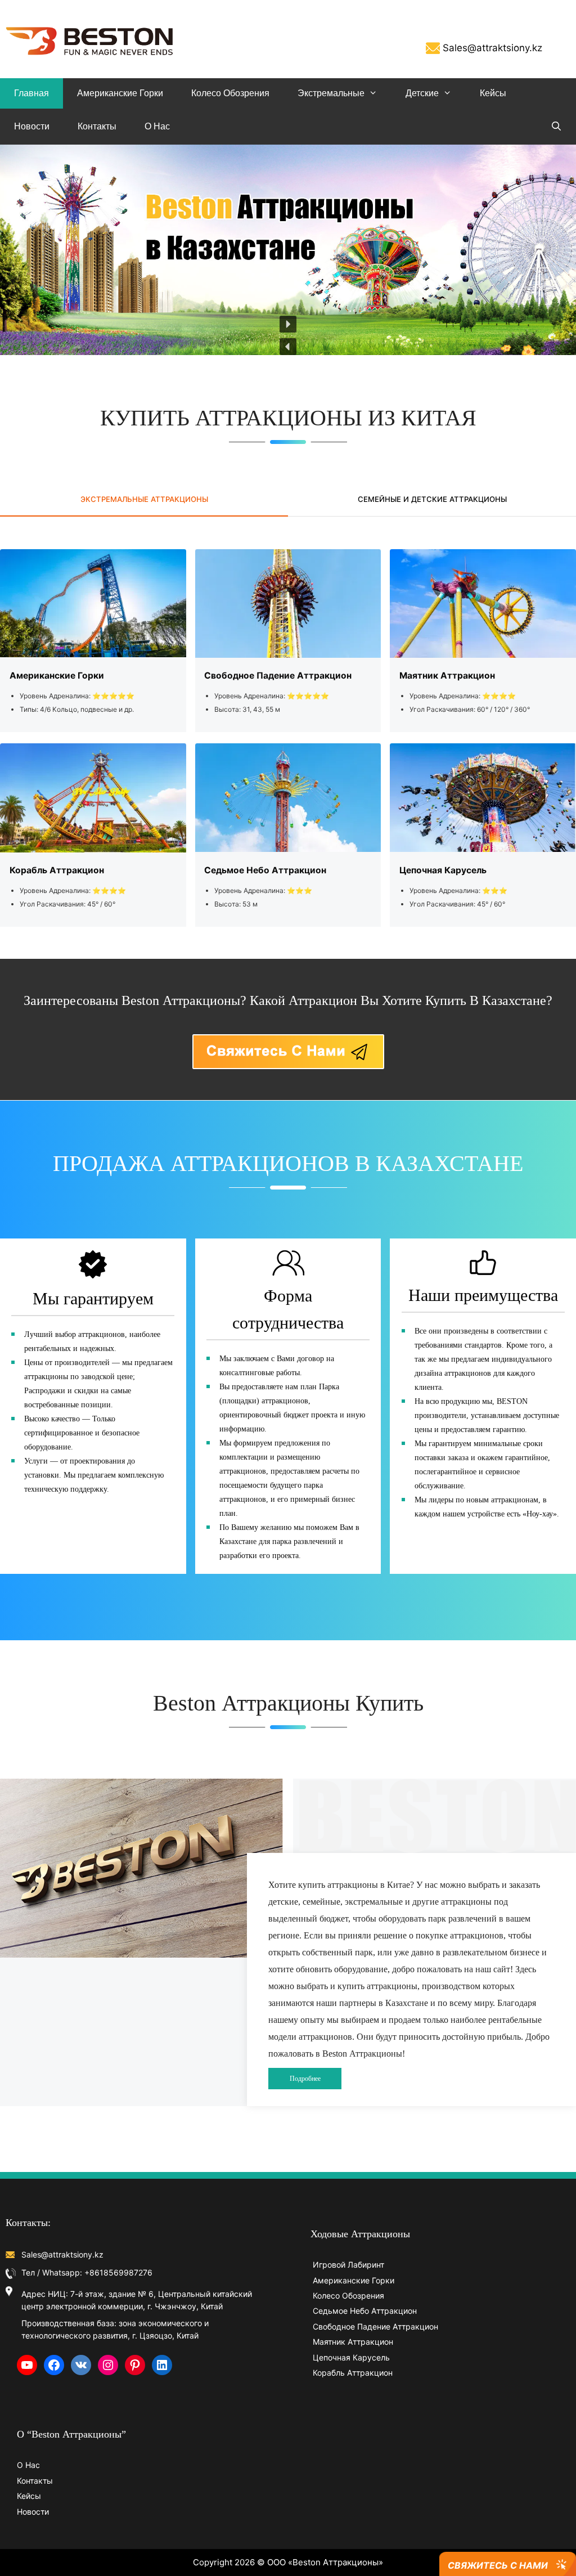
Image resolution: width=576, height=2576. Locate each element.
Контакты (97, 126)
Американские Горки (120, 93)
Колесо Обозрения (348, 2295)
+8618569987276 (118, 2272)
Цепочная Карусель (351, 2357)
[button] (288, 347)
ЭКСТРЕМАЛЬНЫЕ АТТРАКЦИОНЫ (144, 499)
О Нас (157, 126)
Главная (31, 93)
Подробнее (305, 2079)
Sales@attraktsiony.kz (492, 48)
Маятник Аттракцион (353, 2342)
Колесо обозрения (230, 93)
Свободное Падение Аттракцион (375, 2326)
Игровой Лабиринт (348, 2265)
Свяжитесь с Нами (498, 2565)
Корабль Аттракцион (353, 2373)
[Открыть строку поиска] (556, 127)
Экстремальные (331, 93)
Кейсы (493, 93)
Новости (32, 126)
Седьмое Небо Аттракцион (365, 2311)
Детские (422, 93)
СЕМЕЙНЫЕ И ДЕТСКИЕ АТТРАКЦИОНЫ (432, 499)
